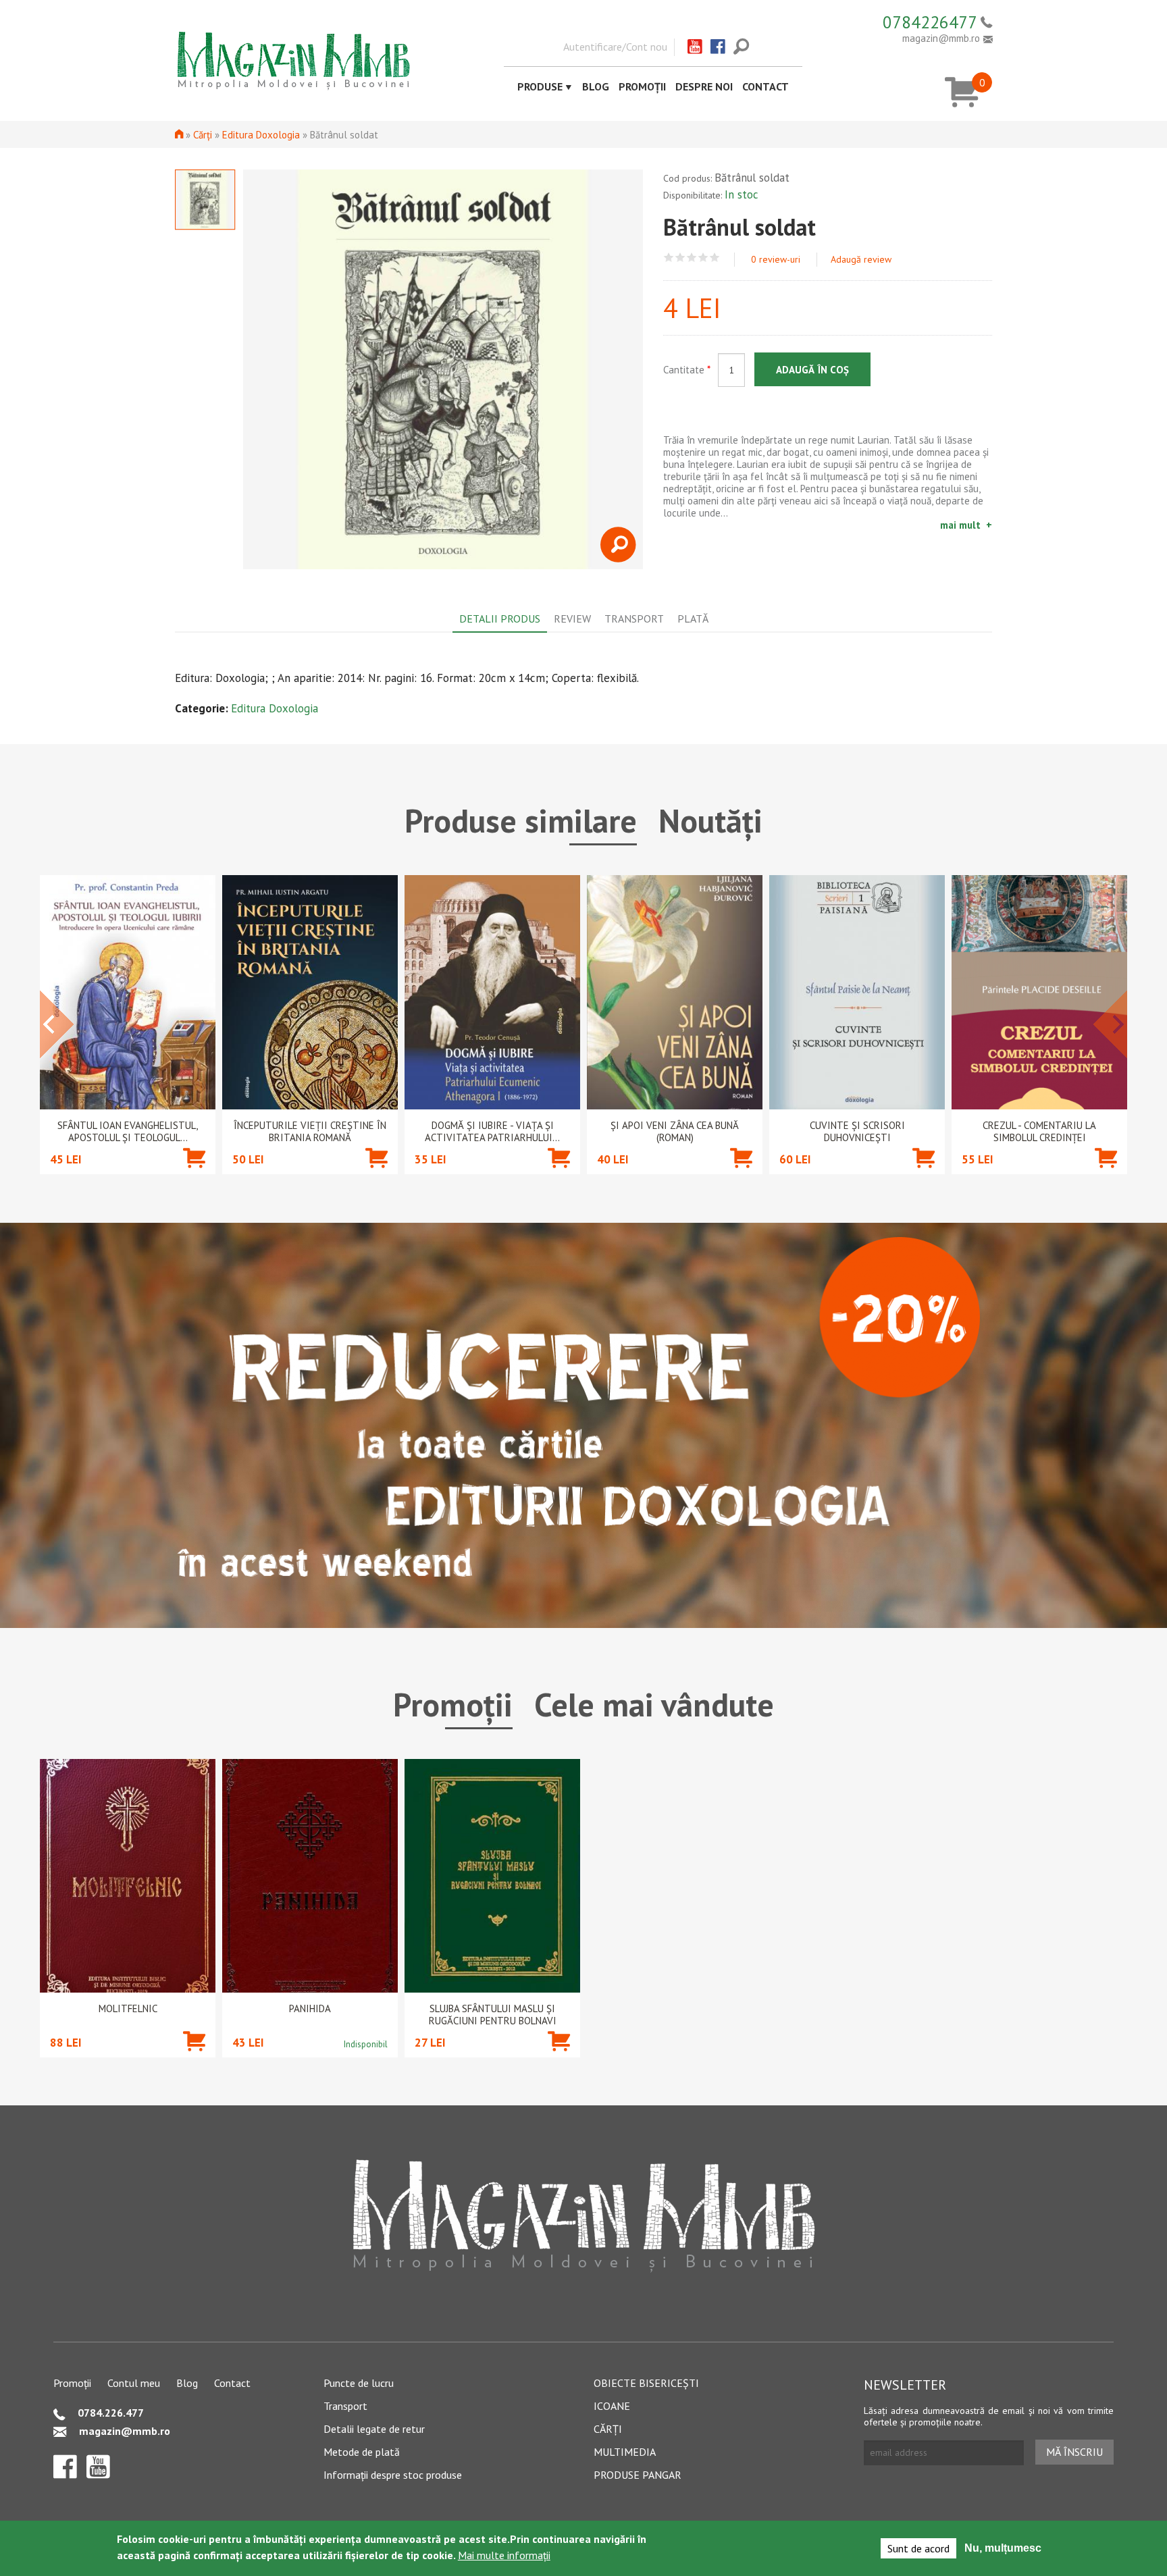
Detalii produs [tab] (500, 619)
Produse (540, 86)
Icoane (612, 2406)
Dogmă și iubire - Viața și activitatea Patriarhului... (492, 1132)
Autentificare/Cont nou (615, 47)
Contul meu (134, 2383)
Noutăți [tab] (710, 820)
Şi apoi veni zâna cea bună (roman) (675, 1132)
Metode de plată (362, 2452)
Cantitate (687, 370)
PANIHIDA (310, 2009)
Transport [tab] (634, 619)
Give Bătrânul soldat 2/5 (680, 258)
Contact (766, 86)
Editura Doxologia (261, 135)
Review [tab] (572, 619)
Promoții (642, 86)
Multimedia (625, 2452)
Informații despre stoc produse (393, 2475)
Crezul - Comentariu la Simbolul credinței (1039, 1132)
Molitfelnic (128, 2009)
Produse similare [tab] (521, 820)
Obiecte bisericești (646, 2383)
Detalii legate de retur (374, 2429)
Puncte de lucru (359, 2383)
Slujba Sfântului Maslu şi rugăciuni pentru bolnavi (493, 2015)
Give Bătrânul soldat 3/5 (692, 258)
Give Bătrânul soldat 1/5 (669, 258)
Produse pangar (638, 2475)
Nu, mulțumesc (1003, 2548)
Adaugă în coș (812, 370)
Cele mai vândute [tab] (654, 1704)
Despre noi (704, 86)
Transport (345, 2406)
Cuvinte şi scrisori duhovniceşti (857, 1132)
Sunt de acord (918, 2548)
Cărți (203, 135)
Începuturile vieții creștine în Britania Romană (310, 1132)
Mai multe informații (504, 2555)
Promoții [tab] (453, 1704)
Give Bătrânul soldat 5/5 (715, 258)
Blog (596, 86)
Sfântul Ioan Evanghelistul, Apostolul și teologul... (128, 1132)
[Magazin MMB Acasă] (293, 59)
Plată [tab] (693, 619)
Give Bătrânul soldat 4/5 (703, 258)
